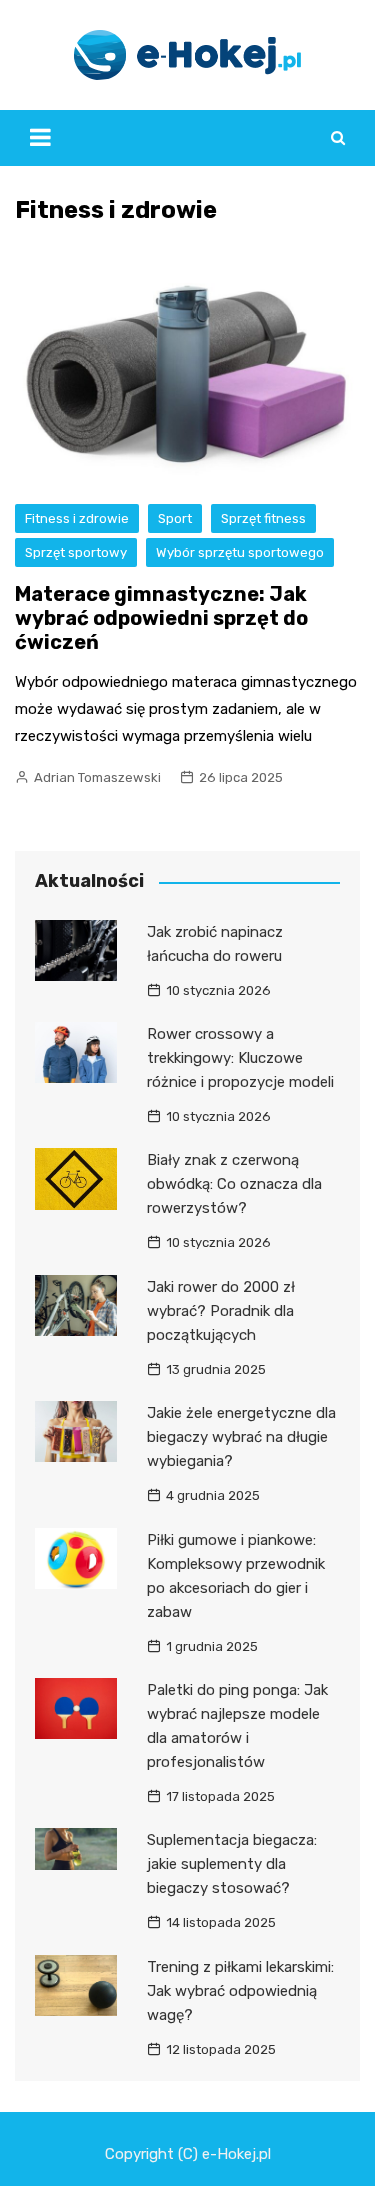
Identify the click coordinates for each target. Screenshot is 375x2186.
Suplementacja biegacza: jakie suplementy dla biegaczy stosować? (232, 1864)
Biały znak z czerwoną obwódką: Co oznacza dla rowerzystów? (234, 1184)
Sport (175, 518)
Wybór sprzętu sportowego (240, 552)
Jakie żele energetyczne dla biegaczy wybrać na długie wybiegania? (241, 1437)
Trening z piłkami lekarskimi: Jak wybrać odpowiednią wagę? (240, 1991)
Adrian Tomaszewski (97, 777)
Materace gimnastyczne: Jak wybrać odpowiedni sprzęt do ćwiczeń (161, 618)
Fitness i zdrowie (77, 518)
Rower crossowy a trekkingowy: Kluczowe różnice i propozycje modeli (240, 1058)
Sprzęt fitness (263, 518)
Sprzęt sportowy (76, 552)
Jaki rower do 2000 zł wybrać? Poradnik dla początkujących (221, 1311)
